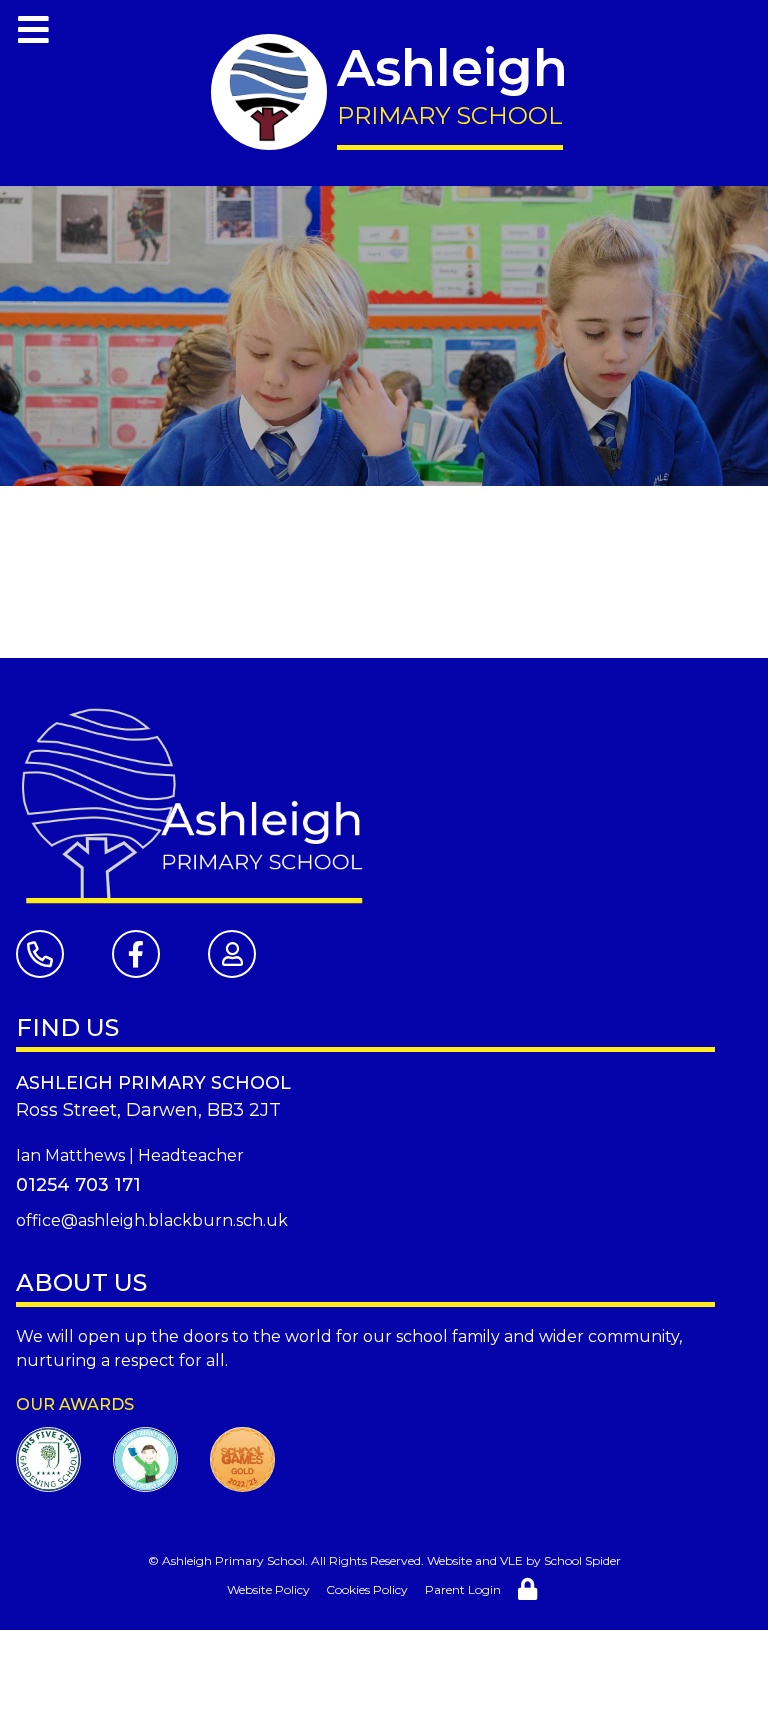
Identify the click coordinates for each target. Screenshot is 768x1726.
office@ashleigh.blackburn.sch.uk (152, 1220)
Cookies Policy (367, 1589)
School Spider (582, 1560)
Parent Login (463, 1589)
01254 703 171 (78, 1185)
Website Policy (268, 1589)
